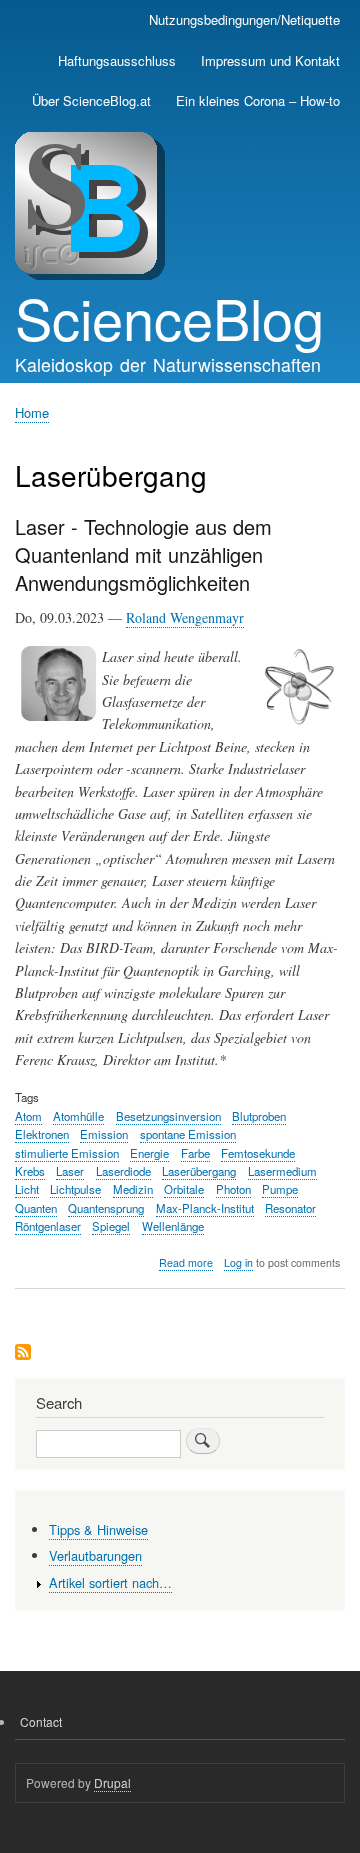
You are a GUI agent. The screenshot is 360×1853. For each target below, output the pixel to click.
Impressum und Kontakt (270, 60)
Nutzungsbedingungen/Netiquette (244, 19)
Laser (70, 1171)
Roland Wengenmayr (185, 617)
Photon (233, 1189)
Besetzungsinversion (168, 1116)
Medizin (133, 1189)
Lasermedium (282, 1171)
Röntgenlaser (48, 1226)
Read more (186, 1263)
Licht (27, 1189)
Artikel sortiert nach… (110, 1582)
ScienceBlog (169, 317)
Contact (41, 1721)
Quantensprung (106, 1208)
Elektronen (42, 1134)
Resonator (290, 1208)
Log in (238, 1262)
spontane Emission (188, 1134)
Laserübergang (199, 1171)
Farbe (195, 1153)
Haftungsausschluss (117, 60)
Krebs (30, 1171)
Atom (28, 1116)
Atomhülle (78, 1116)
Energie (149, 1153)
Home (32, 412)
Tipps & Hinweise (98, 1529)
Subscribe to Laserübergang (23, 1353)
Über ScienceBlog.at (91, 100)
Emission (104, 1134)
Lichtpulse (75, 1189)
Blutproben (259, 1116)
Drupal (112, 1782)
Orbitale (184, 1189)
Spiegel (111, 1226)
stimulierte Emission (67, 1153)
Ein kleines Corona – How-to (258, 100)
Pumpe (280, 1189)
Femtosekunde (258, 1153)
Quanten (36, 1208)
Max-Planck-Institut (205, 1208)
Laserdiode (123, 1171)
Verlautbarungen (95, 1555)
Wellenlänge (173, 1226)
